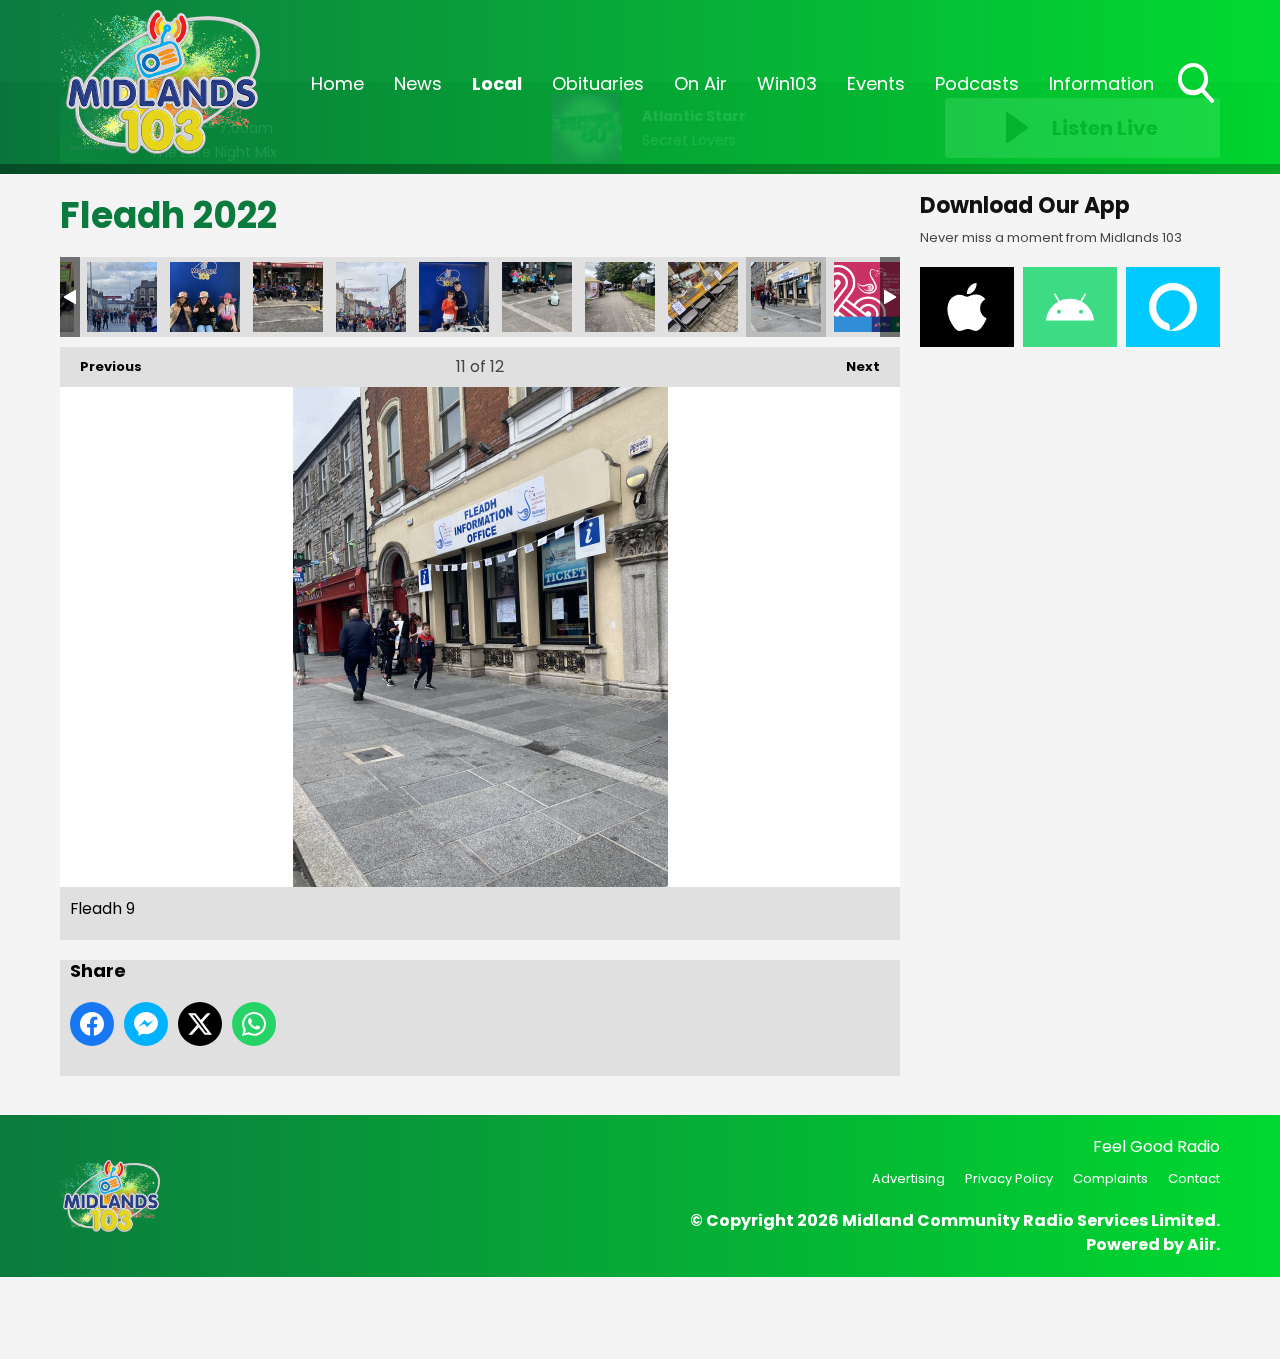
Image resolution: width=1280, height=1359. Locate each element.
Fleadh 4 (288, 297)
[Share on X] (200, 1024)
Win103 (787, 83)
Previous (101, 366)
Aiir (1201, 1244)
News (418, 83)
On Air (700, 83)
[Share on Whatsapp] (254, 1024)
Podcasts (977, 83)
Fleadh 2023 (869, 297)
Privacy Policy (1009, 1178)
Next (853, 366)
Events (876, 83)
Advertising (908, 1178)
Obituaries (598, 83)
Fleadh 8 (703, 297)
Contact (1194, 1178)
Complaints (1110, 1178)
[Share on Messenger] (146, 1024)
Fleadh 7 (620, 297)
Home (337, 83)
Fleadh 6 (537, 297)
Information (1101, 83)
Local (497, 83)
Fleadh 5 (371, 297)
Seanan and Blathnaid (454, 297)
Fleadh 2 (122, 297)
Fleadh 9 (786, 297)
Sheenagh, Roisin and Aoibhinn (205, 297)
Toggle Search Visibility (1198, 105)
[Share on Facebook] (92, 1024)
